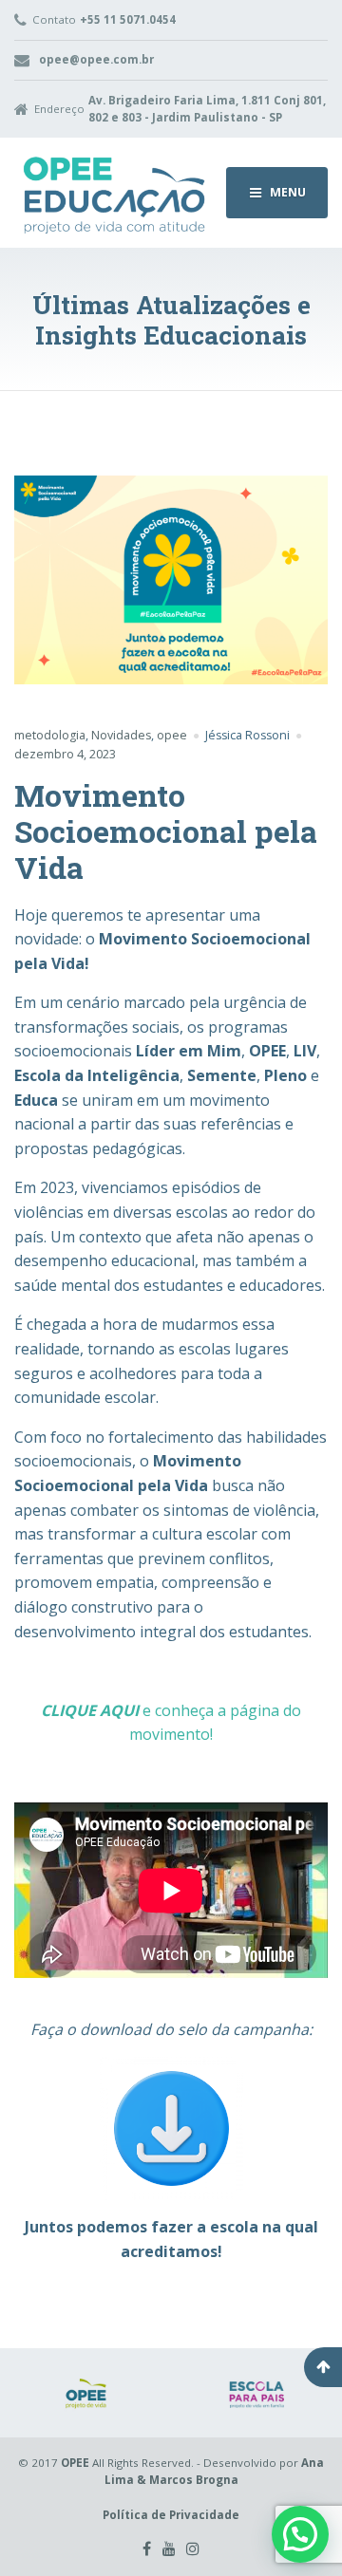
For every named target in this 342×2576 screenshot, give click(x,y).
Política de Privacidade (171, 2515)
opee (172, 735)
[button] (300, 2534)
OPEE (75, 2463)
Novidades (121, 735)
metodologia (50, 735)
